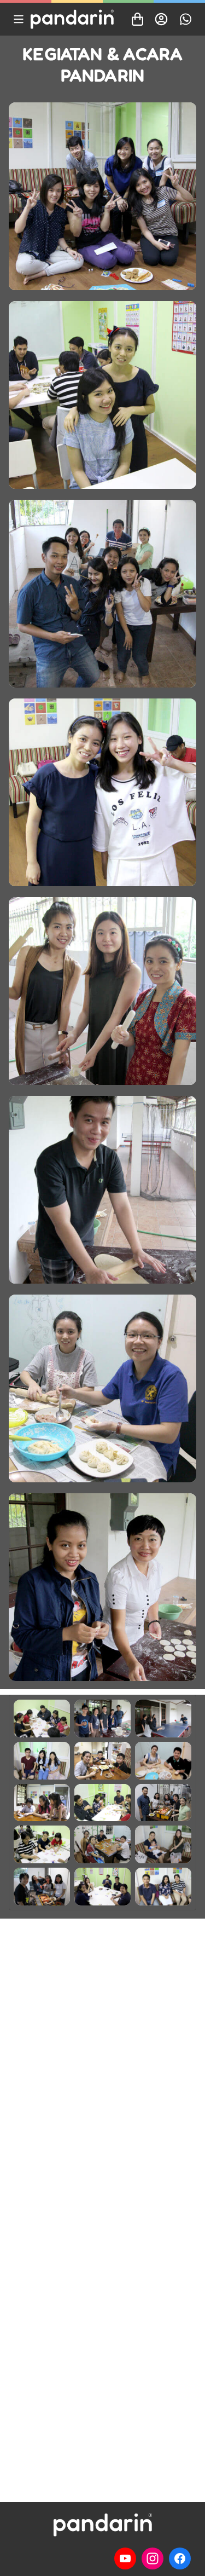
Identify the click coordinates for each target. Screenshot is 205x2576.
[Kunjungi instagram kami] (153, 2558)
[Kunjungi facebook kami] (180, 2558)
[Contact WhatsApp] (185, 19)
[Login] (161, 19)
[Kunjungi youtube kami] (125, 2558)
